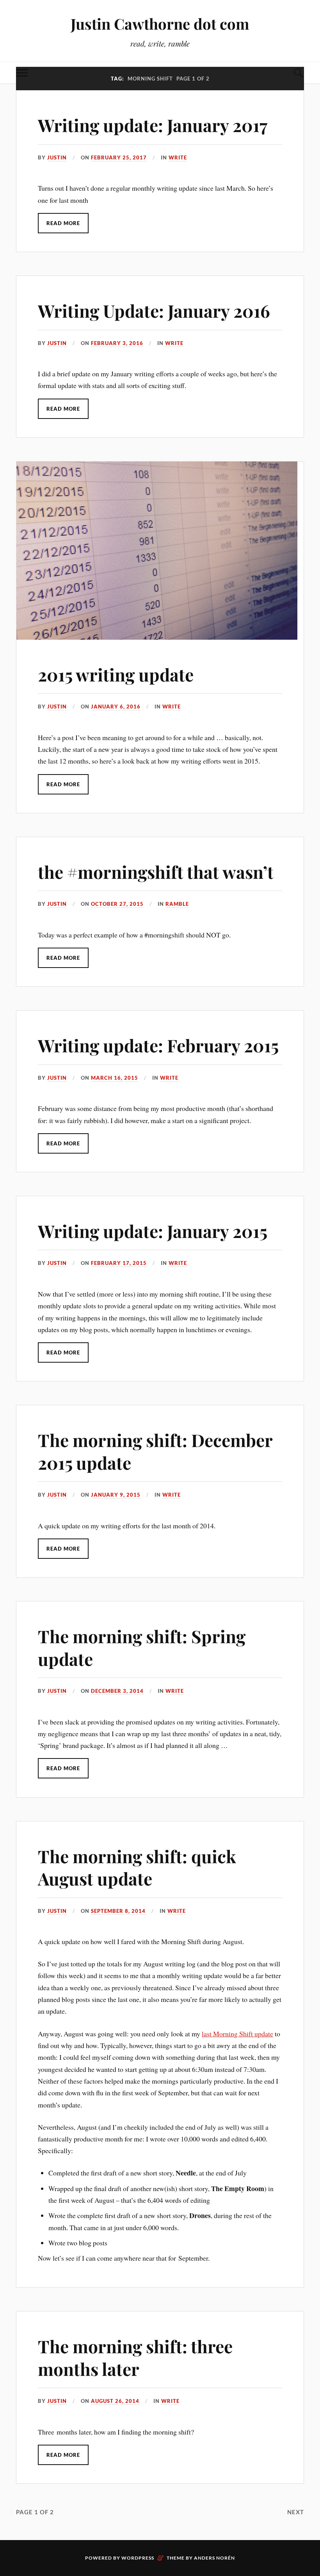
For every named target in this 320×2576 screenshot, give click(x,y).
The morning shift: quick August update (137, 1867)
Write (178, 157)
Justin (57, 157)
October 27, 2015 (117, 904)
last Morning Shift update (237, 2034)
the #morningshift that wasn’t (156, 872)
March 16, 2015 (115, 1078)
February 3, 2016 (117, 343)
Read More (63, 223)
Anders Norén (214, 2558)
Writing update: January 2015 (153, 1231)
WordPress (138, 2558)
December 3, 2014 (117, 1691)
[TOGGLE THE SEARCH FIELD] (298, 73)
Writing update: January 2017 (153, 125)
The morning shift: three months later (135, 2357)
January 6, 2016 (116, 707)
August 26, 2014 (115, 2401)
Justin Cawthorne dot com (160, 24)
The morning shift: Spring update (142, 1647)
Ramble (177, 904)
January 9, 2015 (116, 1495)
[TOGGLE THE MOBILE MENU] (22, 73)
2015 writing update (116, 674)
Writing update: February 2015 (158, 1045)
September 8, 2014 (118, 1911)
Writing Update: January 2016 (154, 310)
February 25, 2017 (119, 157)
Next (296, 2512)
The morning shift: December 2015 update (155, 1451)
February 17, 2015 (119, 1263)
